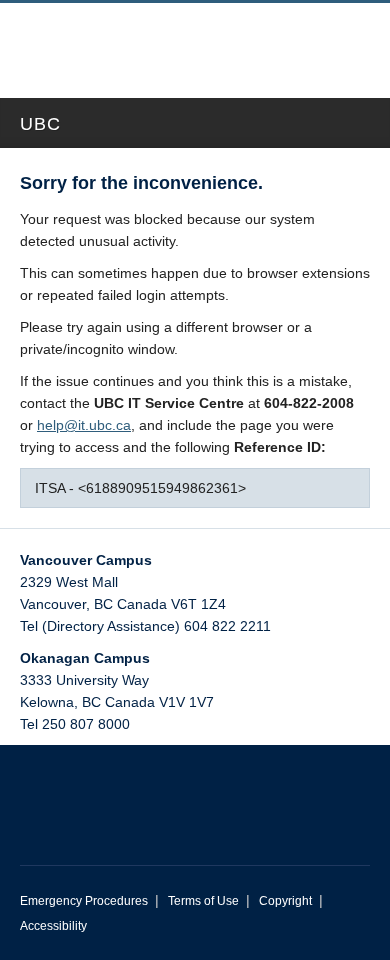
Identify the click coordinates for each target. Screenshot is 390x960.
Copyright (285, 901)
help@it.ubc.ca (84, 425)
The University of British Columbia (132, 41)
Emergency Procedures (84, 901)
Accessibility (53, 926)
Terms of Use (203, 901)
